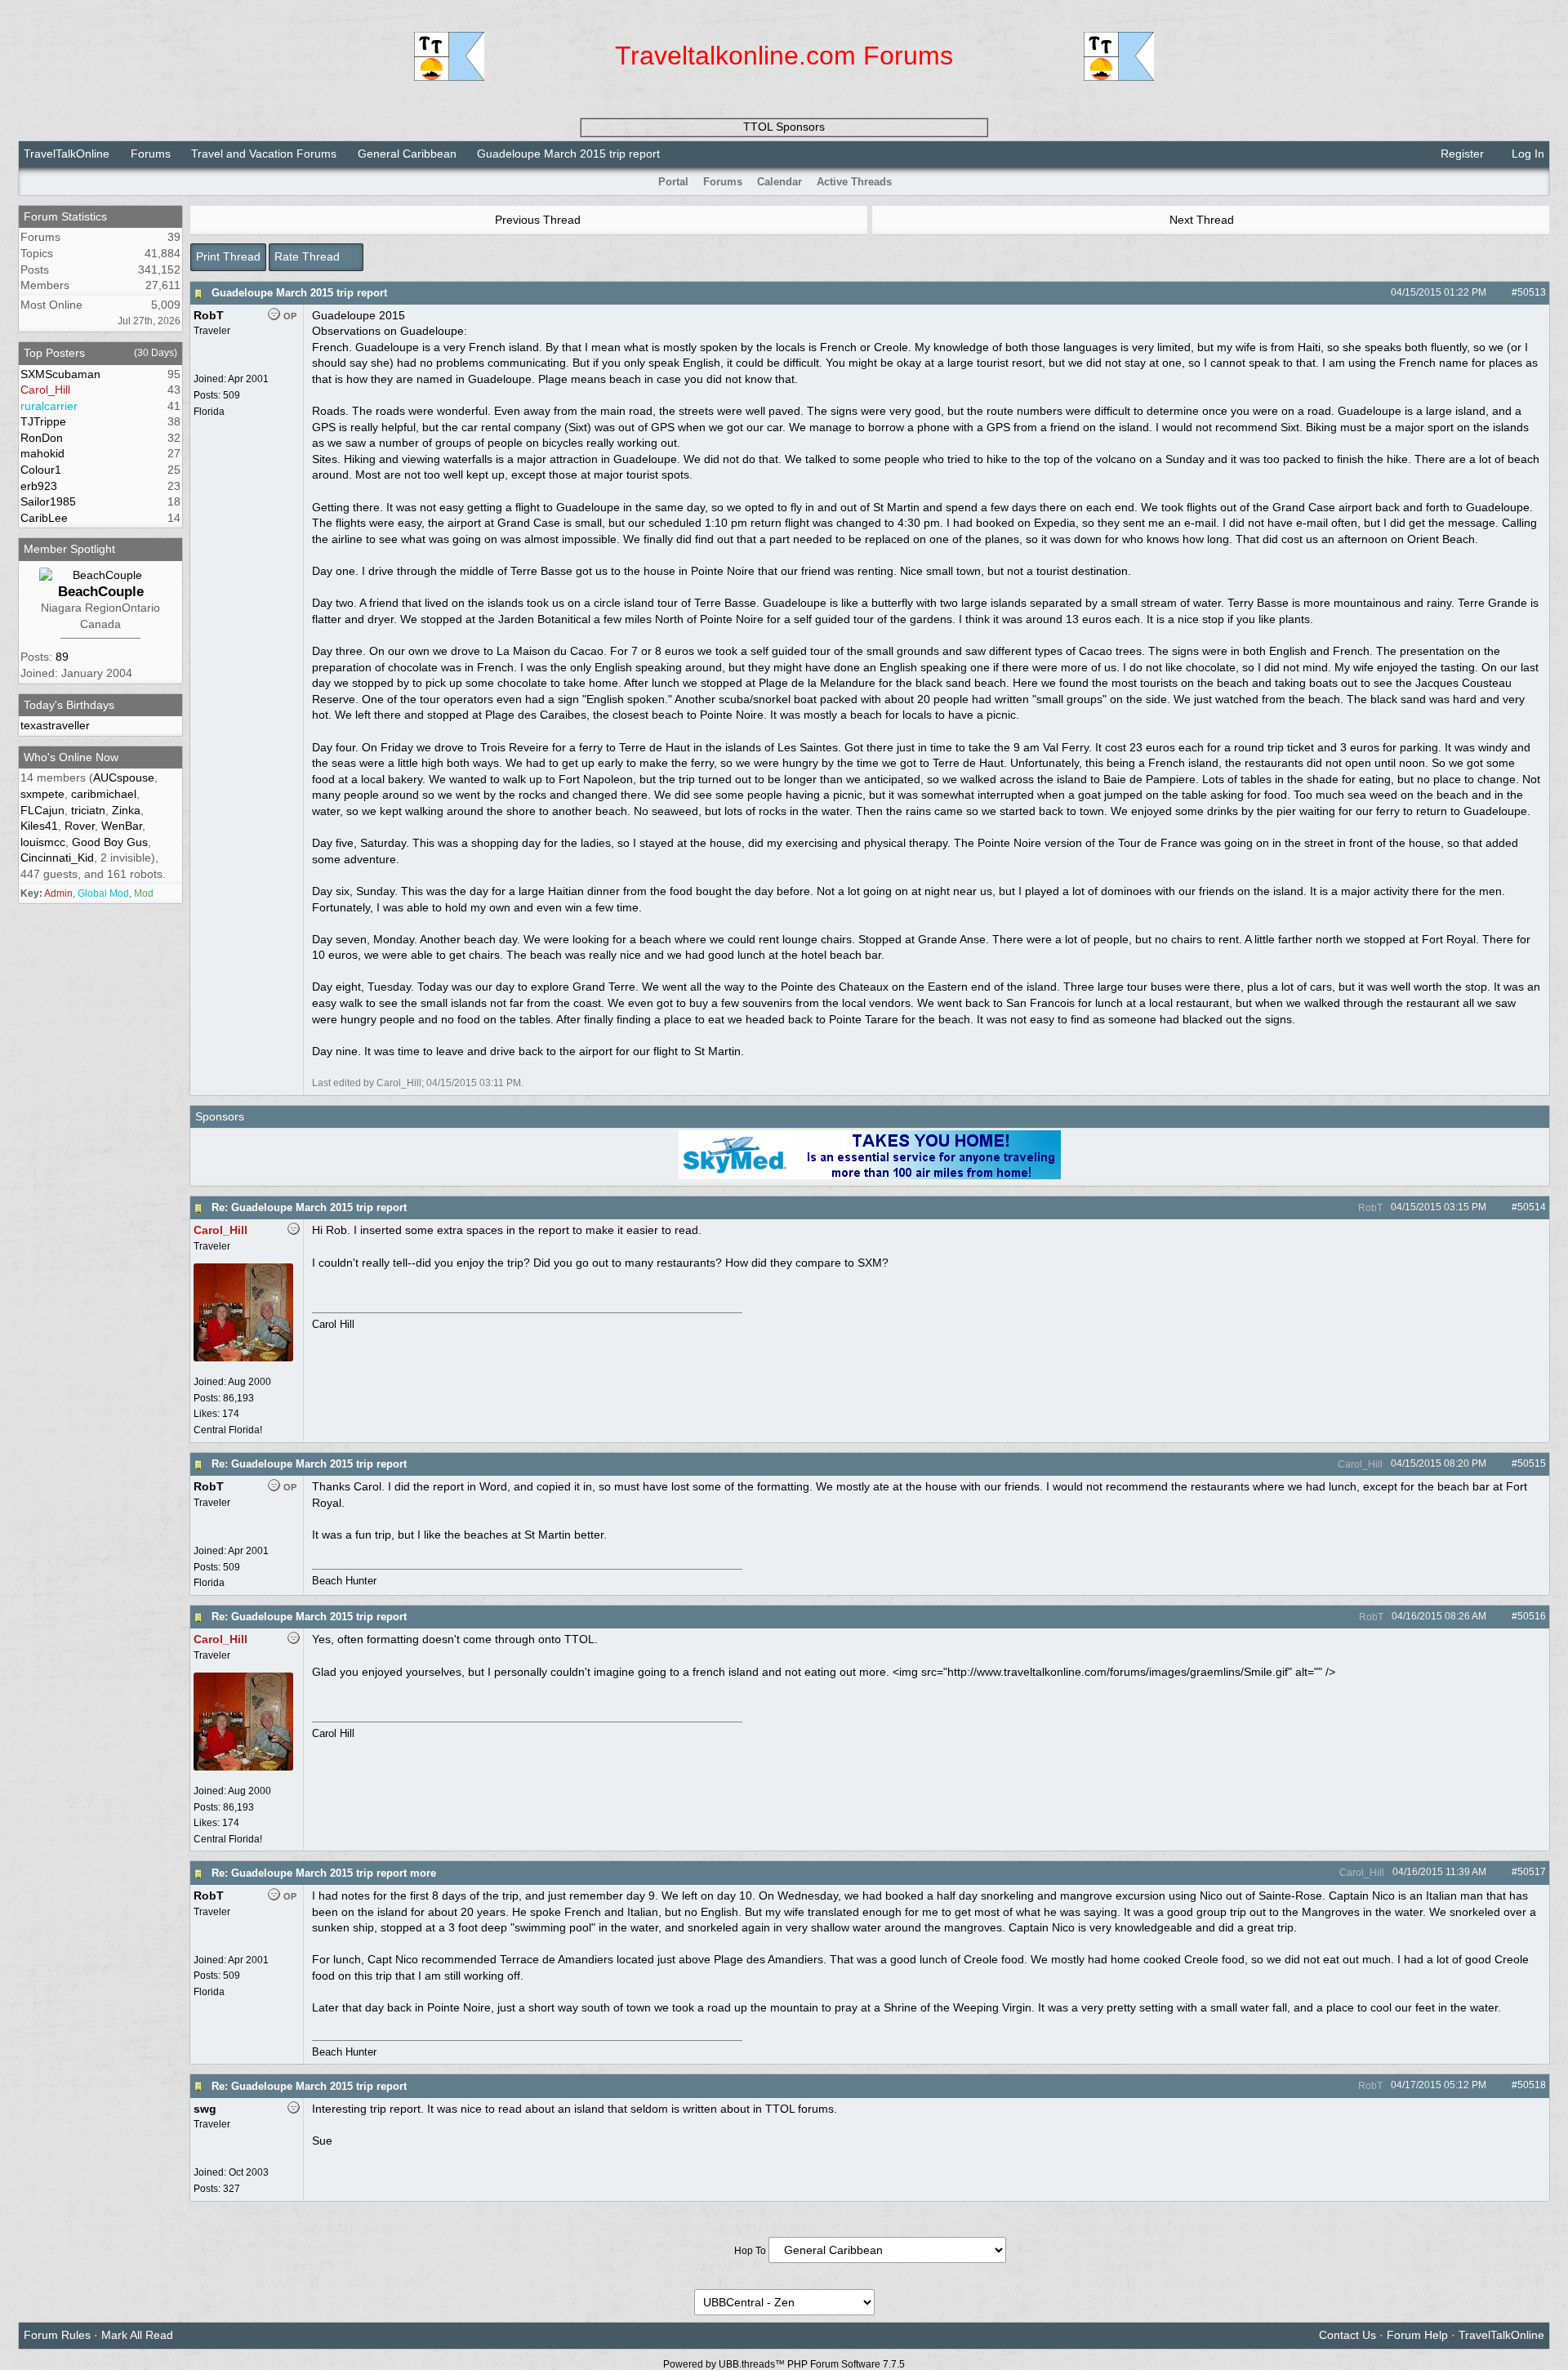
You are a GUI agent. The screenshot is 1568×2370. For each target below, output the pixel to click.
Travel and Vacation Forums (264, 154)
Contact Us (1347, 2335)
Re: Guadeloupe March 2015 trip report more (324, 1873)
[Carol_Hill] (243, 1358)
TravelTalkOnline (67, 154)
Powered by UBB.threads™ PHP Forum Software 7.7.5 (784, 2364)
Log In (1526, 154)
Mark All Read (137, 2335)
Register (1461, 154)
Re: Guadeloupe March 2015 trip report (309, 1207)
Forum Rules (57, 2335)
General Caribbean (407, 154)
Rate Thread (309, 256)
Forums (151, 154)
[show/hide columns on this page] (1539, 182)
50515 (1532, 1463)
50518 (1532, 2085)
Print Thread (228, 256)
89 (62, 657)
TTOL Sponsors (784, 127)
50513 (1532, 292)
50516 (1532, 1616)
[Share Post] (1495, 292)
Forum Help (1417, 2335)
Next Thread (1203, 220)
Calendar (780, 182)
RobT (1369, 1208)
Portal (673, 182)
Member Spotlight (69, 549)
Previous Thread (536, 220)
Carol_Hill (1359, 1464)
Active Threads (854, 182)
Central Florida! (228, 1430)
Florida (209, 412)
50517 (1532, 1872)
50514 (1532, 1207)
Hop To (750, 2251)
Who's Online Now (71, 757)
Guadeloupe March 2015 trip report (299, 293)
